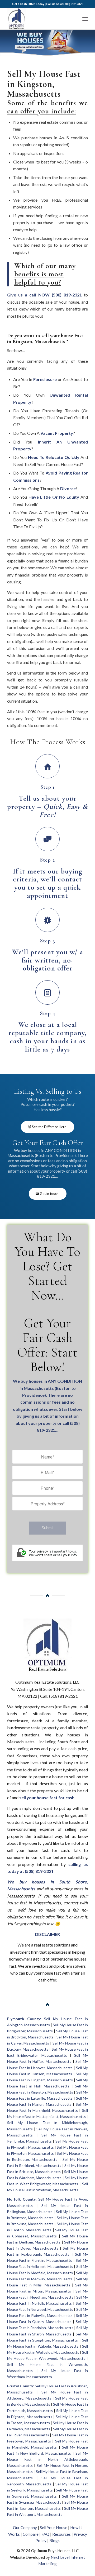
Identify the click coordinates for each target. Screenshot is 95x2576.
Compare (31, 2534)
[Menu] (85, 19)
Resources (61, 2534)
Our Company (25, 2528)
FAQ (45, 2534)
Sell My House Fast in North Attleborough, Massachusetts (47, 2459)
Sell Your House (54, 2528)
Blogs (54, 2540)
